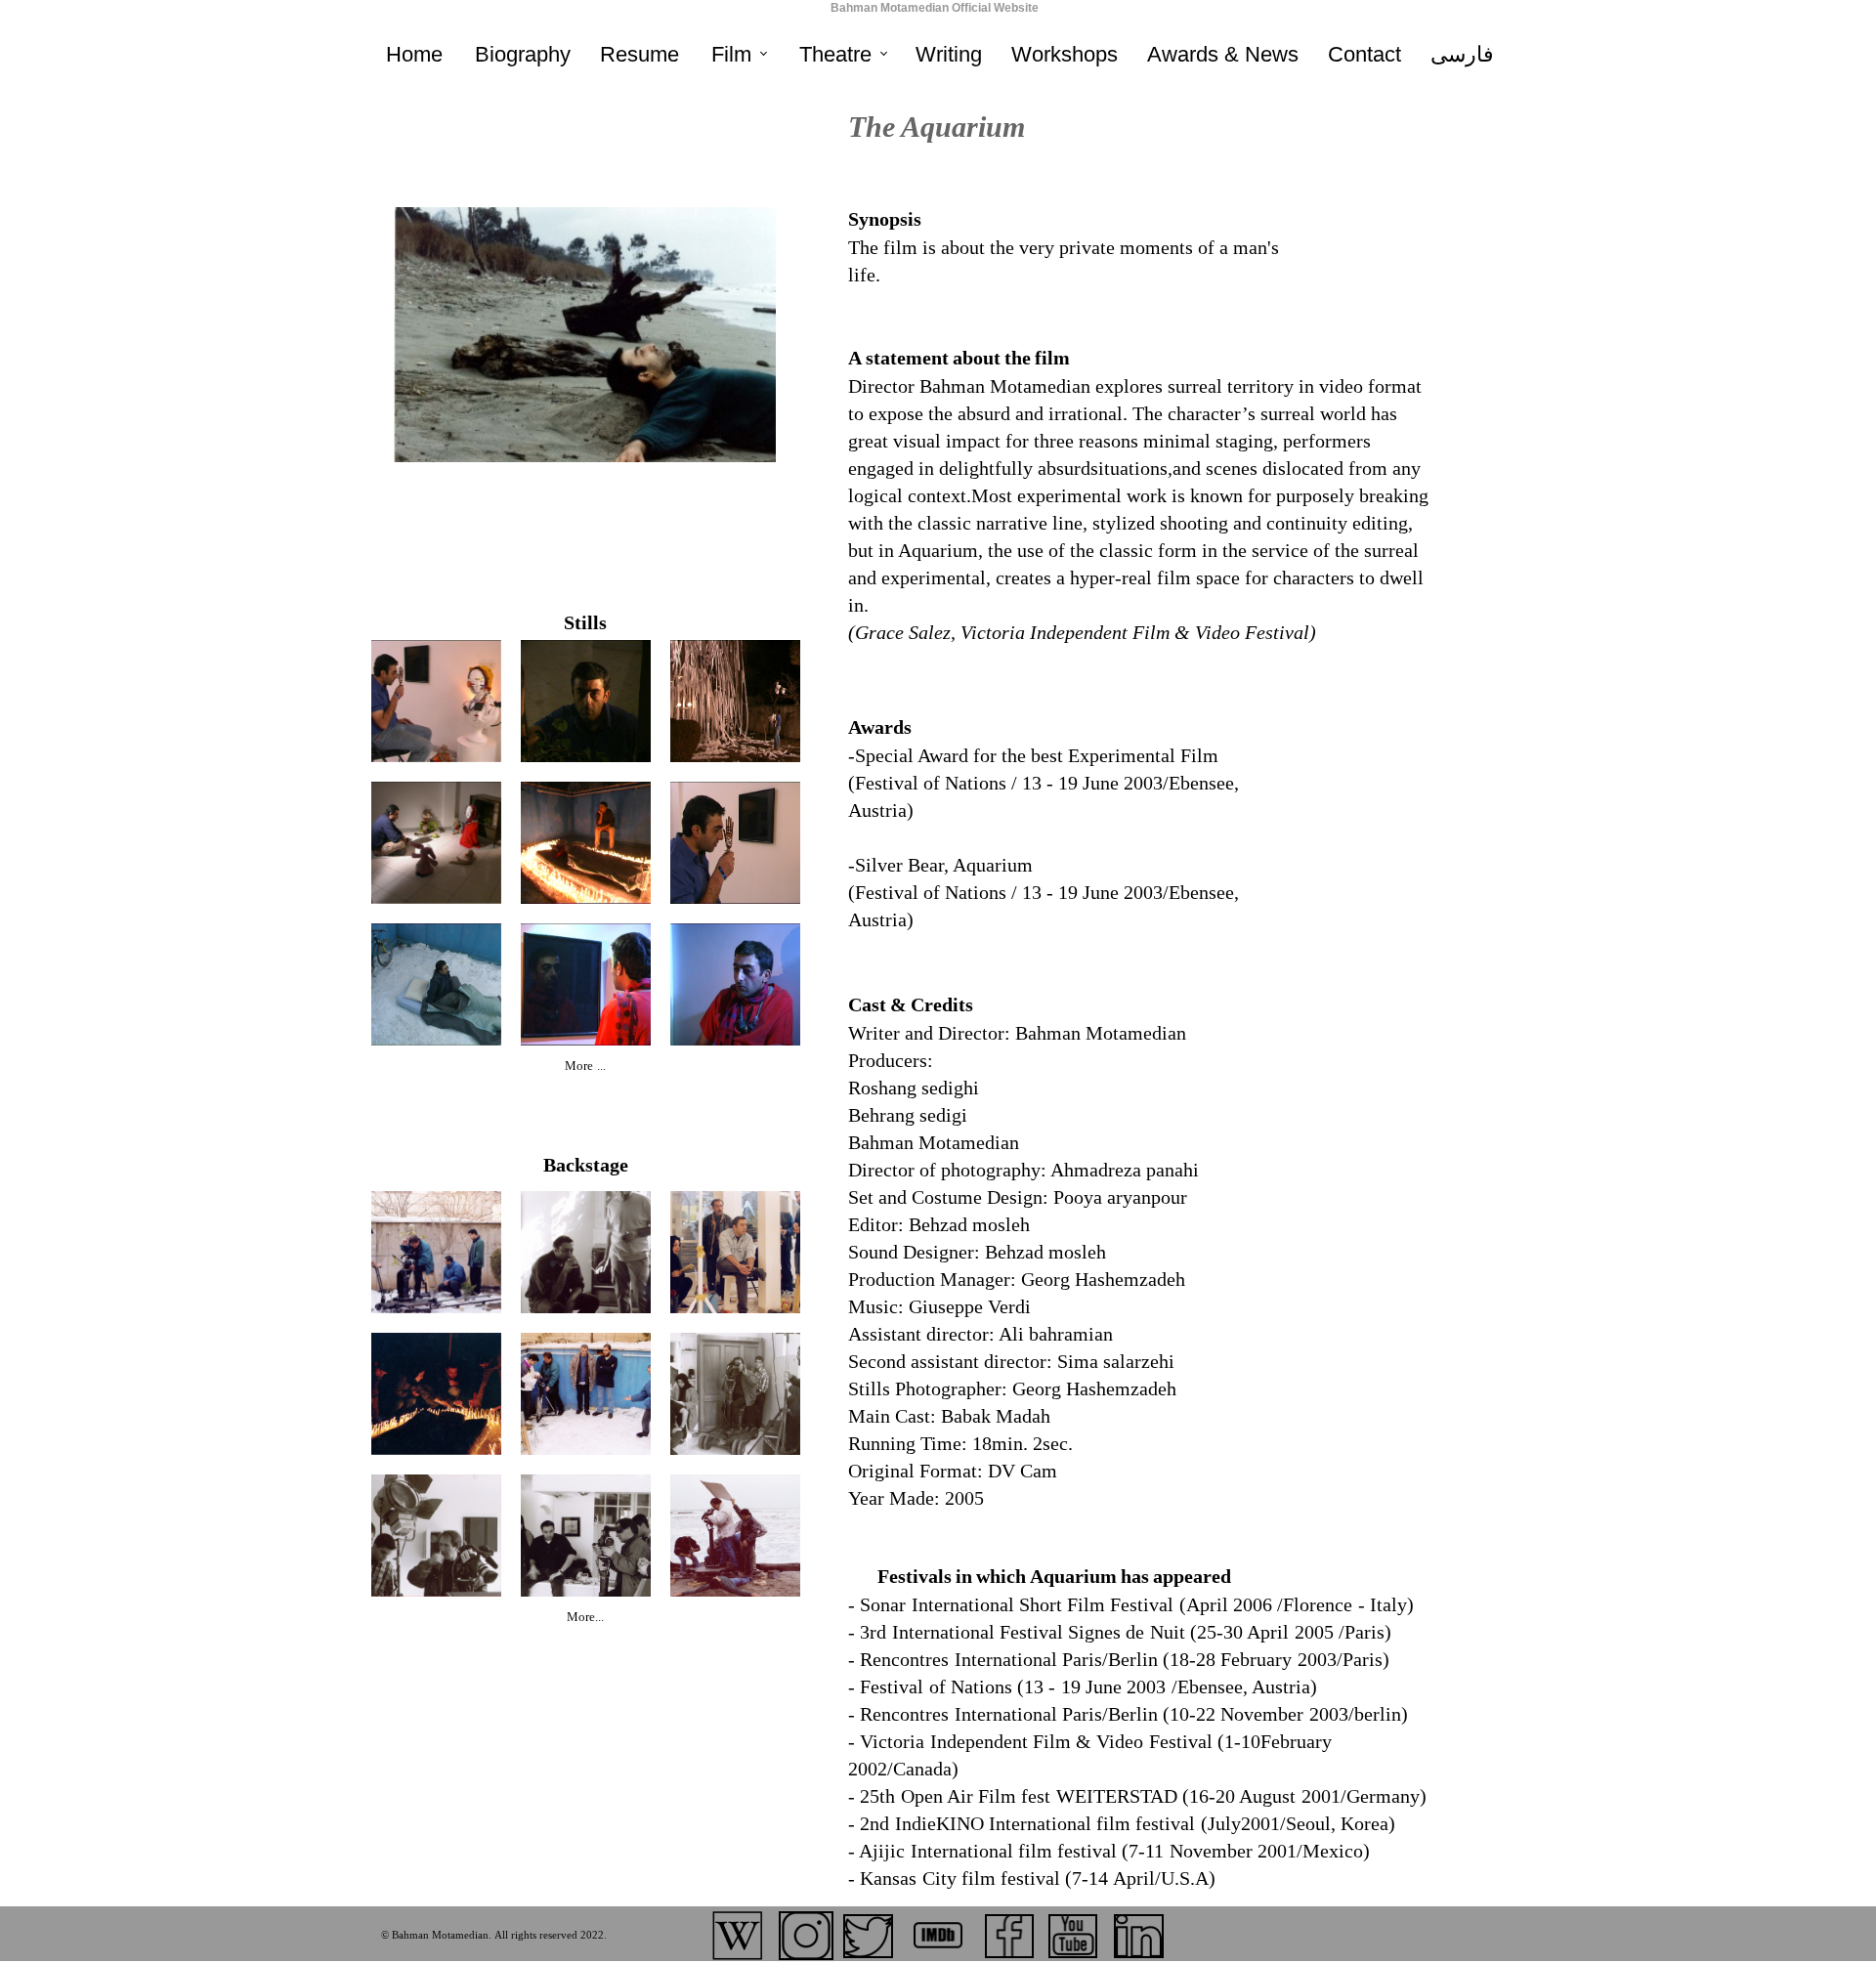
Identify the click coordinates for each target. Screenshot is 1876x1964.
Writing (949, 54)
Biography (523, 54)
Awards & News (1223, 54)
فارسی (1462, 54)
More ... (585, 1067)
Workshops (1065, 54)
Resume (640, 54)
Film (731, 54)
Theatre (835, 54)
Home (414, 54)
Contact (1364, 54)
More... (585, 1618)
